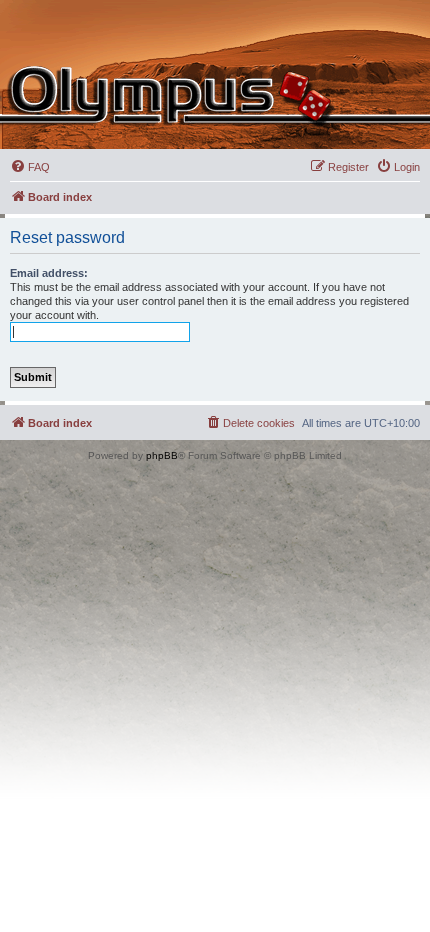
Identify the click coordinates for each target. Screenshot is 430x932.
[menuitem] (30, 167)
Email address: (49, 273)
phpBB (162, 455)
